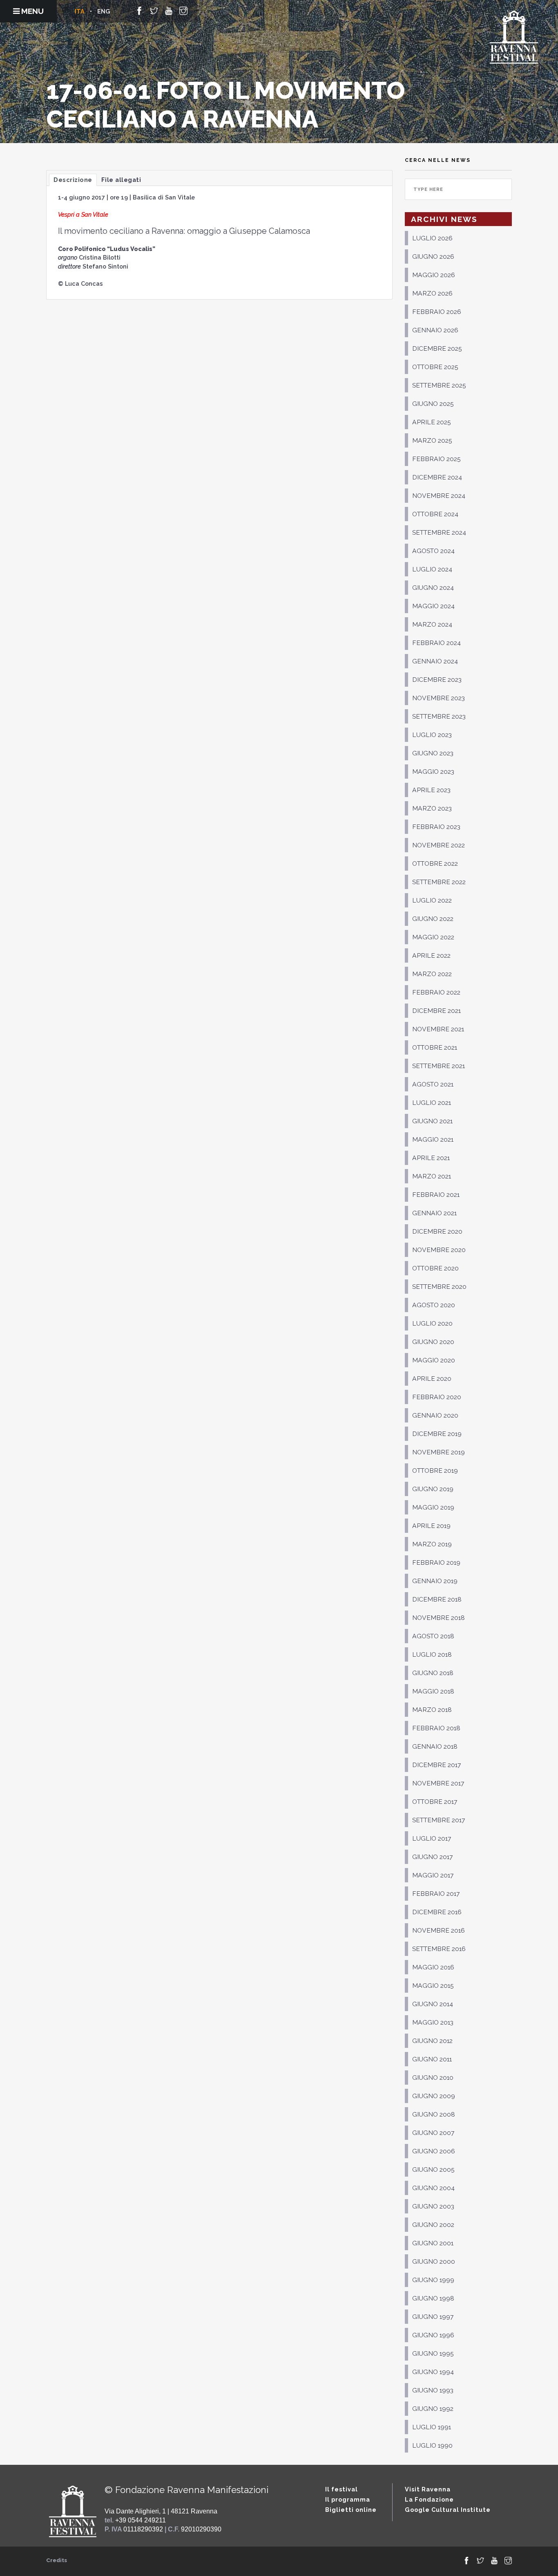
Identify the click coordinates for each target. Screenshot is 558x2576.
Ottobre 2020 (435, 1268)
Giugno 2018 (433, 1673)
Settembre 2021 (439, 1066)
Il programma (348, 2499)
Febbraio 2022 (436, 992)
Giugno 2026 (433, 256)
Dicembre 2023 (437, 680)
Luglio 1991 (432, 2427)
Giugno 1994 (433, 2372)
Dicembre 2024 (437, 477)
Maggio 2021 (433, 1139)
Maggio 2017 (433, 1875)
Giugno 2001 (433, 2243)
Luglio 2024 (432, 569)
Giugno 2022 (433, 919)
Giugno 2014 (433, 2004)
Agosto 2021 (433, 1084)
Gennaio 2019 (435, 1581)
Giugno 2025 (433, 404)
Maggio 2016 (433, 1967)
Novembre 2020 (439, 1250)
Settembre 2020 (439, 1287)
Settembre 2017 (439, 1820)
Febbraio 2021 (436, 1195)
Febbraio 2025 (436, 459)
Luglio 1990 (432, 2445)
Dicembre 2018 (437, 1599)
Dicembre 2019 (437, 1434)
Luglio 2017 (432, 1838)
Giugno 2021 (432, 1121)
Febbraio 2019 (436, 1562)
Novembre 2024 (439, 496)
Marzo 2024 (432, 624)
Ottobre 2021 (435, 1047)
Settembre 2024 (439, 532)
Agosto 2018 (433, 1636)
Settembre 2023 (439, 716)
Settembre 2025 (439, 385)
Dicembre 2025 (437, 348)
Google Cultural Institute (448, 2510)
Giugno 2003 (433, 2206)
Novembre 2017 (438, 1783)
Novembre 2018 (439, 1618)
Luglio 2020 (432, 1323)
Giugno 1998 (433, 2298)
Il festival (341, 2489)
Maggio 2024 (433, 606)
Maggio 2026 (434, 275)
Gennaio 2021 (434, 1213)
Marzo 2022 (432, 974)
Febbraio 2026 (437, 312)
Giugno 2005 (433, 2169)
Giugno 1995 (433, 2353)
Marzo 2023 (432, 808)
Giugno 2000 (434, 2261)
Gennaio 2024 (435, 661)
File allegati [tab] (121, 180)
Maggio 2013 (433, 2022)
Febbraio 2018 (436, 1728)
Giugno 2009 (434, 2096)
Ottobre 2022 (435, 864)
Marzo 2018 (432, 1710)
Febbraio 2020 (437, 1397)
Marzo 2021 (432, 1176)
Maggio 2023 (433, 772)
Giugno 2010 (433, 2078)
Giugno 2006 (434, 2151)
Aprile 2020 (432, 1379)
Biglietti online (351, 2510)
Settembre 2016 (439, 1949)
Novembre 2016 (439, 1930)
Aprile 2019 (431, 1526)
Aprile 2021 (431, 1158)
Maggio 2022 (433, 937)
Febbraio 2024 (436, 643)
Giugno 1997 (433, 2317)
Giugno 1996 (433, 2335)
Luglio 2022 (432, 900)
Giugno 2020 (433, 1342)
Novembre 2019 (439, 1452)
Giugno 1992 (433, 2409)
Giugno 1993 (433, 2390)
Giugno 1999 (433, 2280)
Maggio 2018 (433, 1691)
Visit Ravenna (428, 2489)
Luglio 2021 (432, 1103)
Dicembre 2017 (436, 1765)
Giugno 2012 (432, 2041)
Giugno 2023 (433, 753)
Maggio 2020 (434, 1360)
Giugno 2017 (432, 1857)
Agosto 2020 (434, 1305)
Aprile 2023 (431, 790)
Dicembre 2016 (437, 1912)
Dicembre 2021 (436, 1011)
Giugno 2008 (434, 2114)
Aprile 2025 (432, 422)
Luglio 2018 (432, 1654)
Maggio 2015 (433, 1986)
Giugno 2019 (433, 1489)
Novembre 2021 (438, 1029)
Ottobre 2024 (435, 514)
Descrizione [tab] (73, 180)
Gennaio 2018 (435, 1746)
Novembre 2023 (439, 698)
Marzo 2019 (432, 1544)
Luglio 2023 (432, 735)
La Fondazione (429, 2499)
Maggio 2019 (433, 1507)
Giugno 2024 (433, 588)
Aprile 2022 (431, 955)
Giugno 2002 (433, 2225)
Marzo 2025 (432, 440)
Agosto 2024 (433, 551)
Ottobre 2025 (435, 367)
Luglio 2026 (432, 238)
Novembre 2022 (439, 845)
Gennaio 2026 (435, 330)
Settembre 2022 (439, 882)
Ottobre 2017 (435, 1802)
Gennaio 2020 (435, 1415)
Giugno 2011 (432, 2059)
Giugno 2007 (433, 2133)
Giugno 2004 (433, 2188)
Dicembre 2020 (437, 1231)
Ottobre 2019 (435, 1471)
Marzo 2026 (432, 293)
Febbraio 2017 (436, 1894)
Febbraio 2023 (436, 827)
